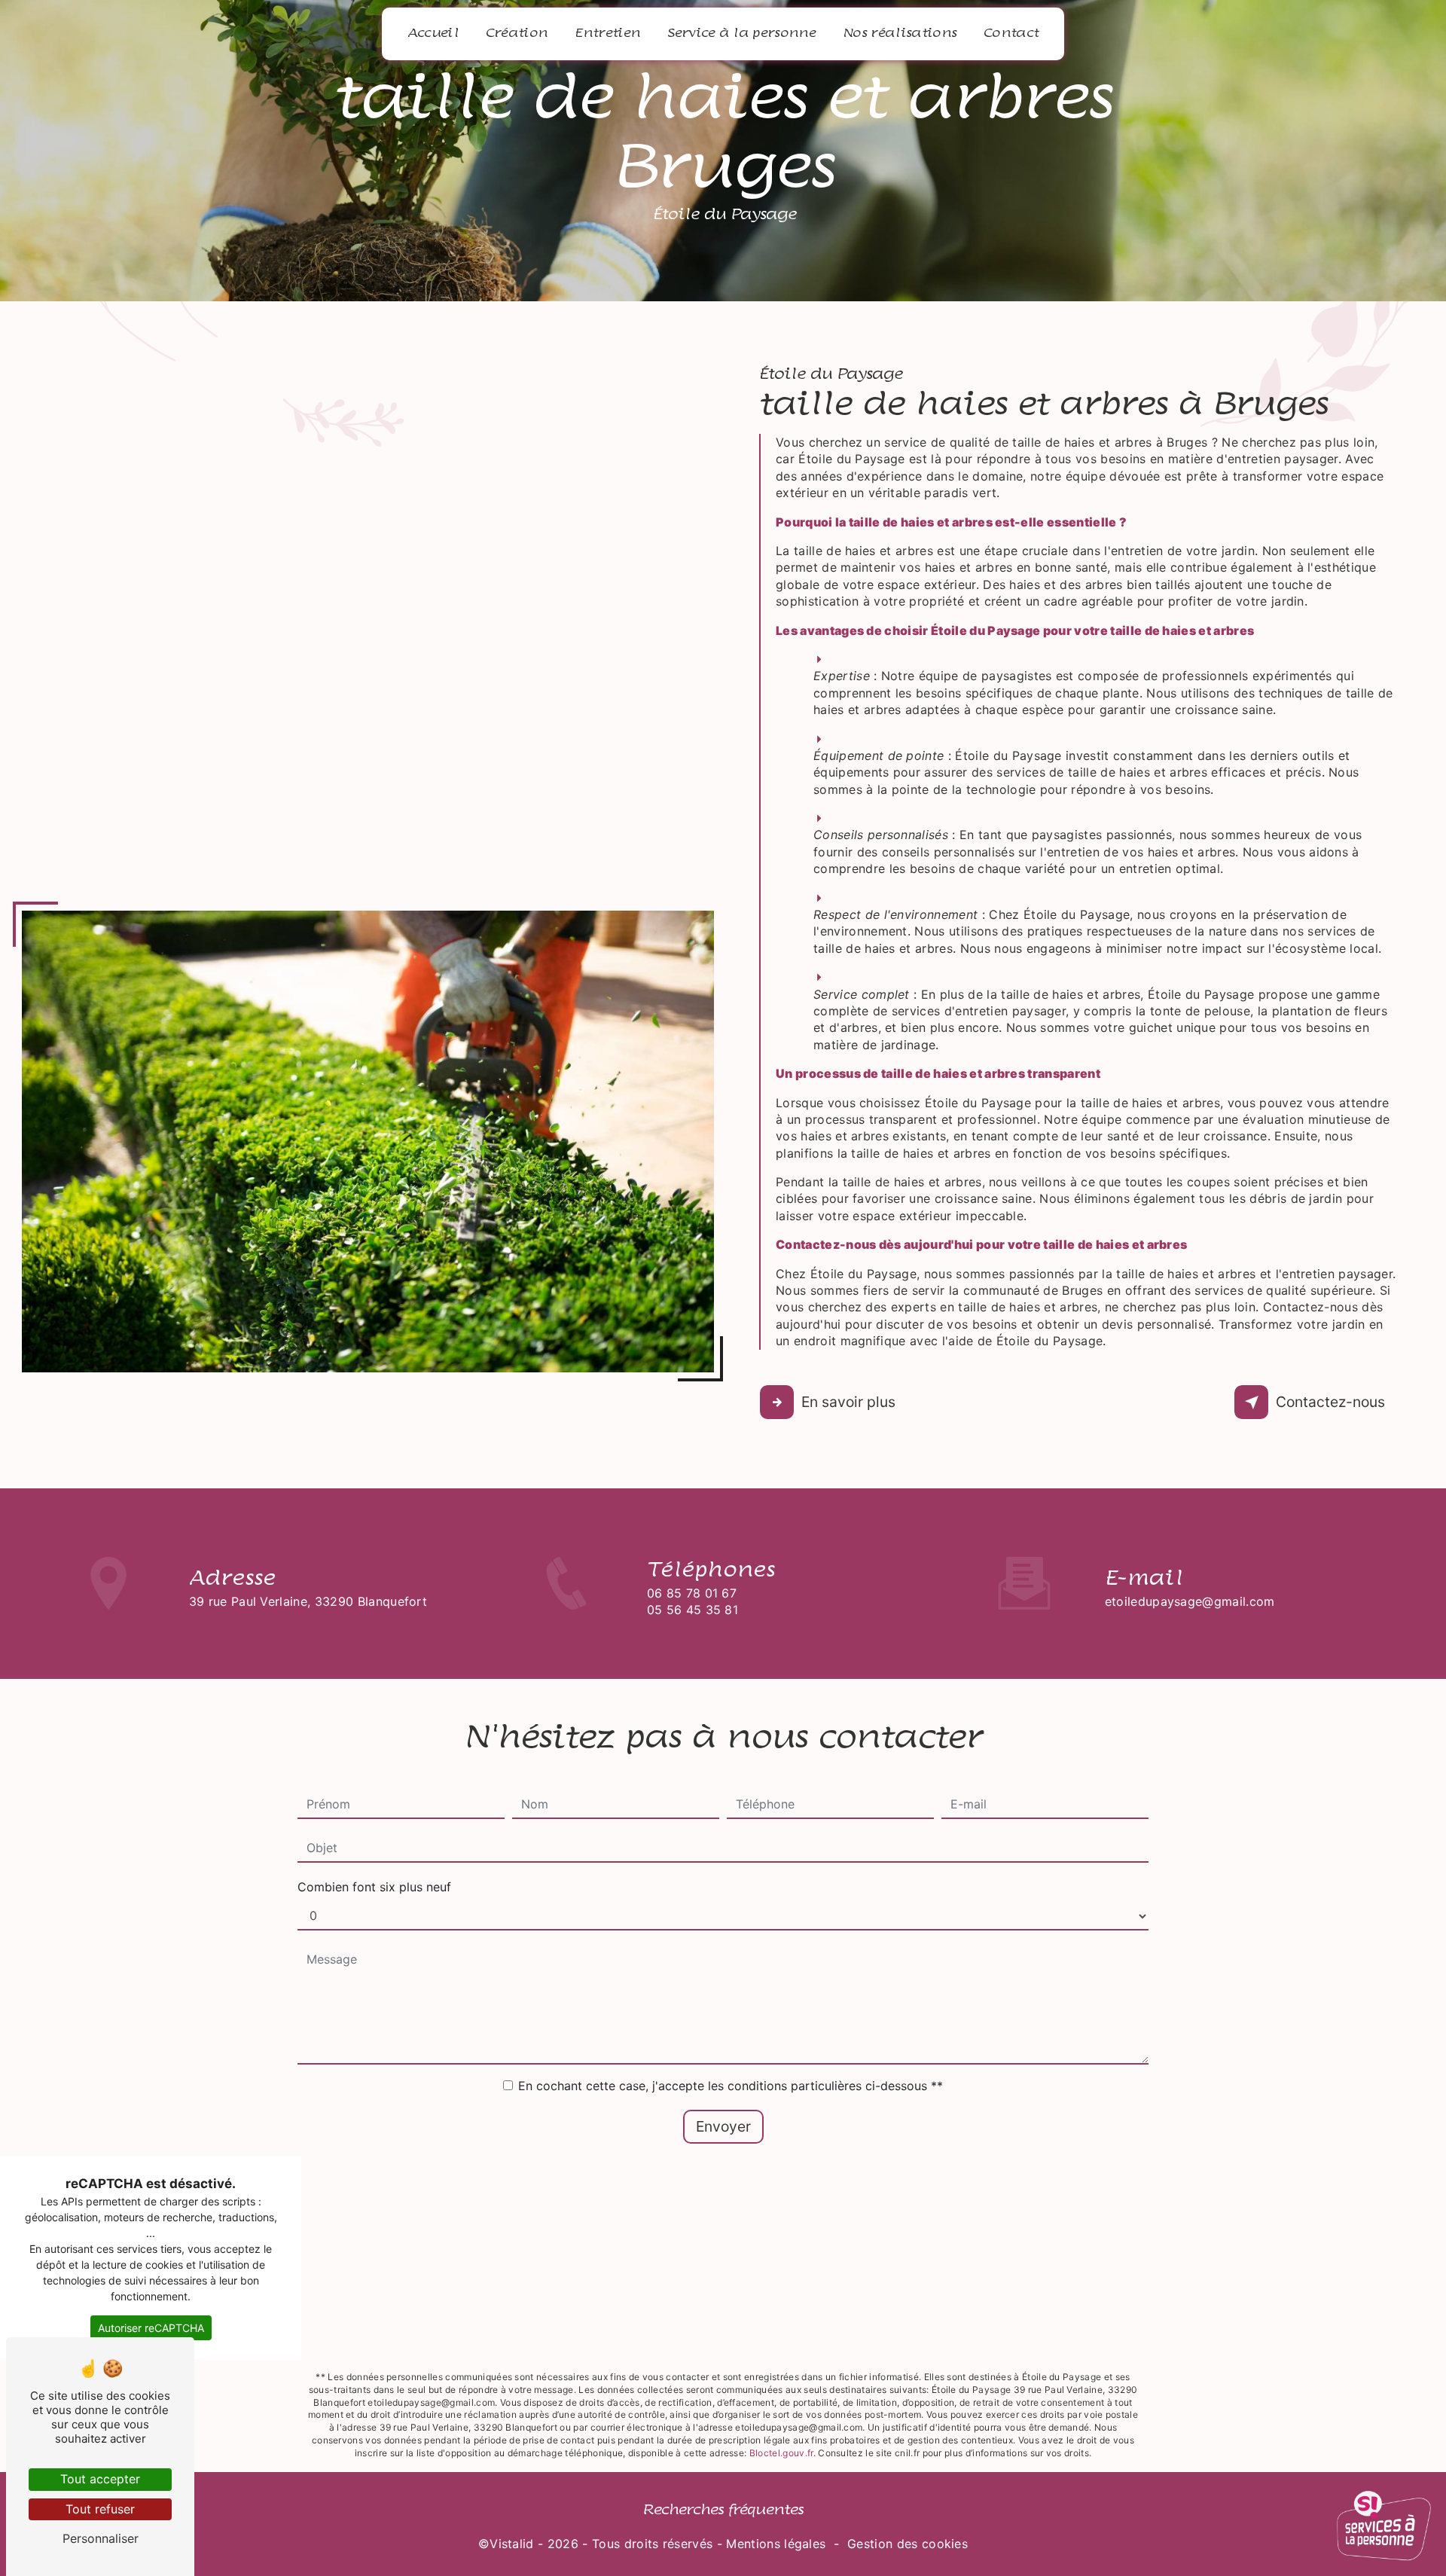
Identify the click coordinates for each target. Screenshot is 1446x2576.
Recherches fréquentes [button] (723, 2510)
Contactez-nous (1330, 1402)
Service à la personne (741, 33)
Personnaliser (101, 2538)
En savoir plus (848, 1402)
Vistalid (512, 2544)
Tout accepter (100, 2479)
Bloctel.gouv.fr (781, 2453)
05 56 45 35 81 (692, 1610)
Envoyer (723, 2126)
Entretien (607, 33)
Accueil (433, 33)
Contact (1011, 33)
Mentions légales (776, 2544)
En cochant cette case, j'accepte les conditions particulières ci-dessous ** (731, 2086)
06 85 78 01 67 (692, 1593)
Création (517, 33)
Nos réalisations (900, 33)
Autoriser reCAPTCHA (151, 2328)
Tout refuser (100, 2509)
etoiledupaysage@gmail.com (1190, 1601)
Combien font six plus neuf (374, 1887)
